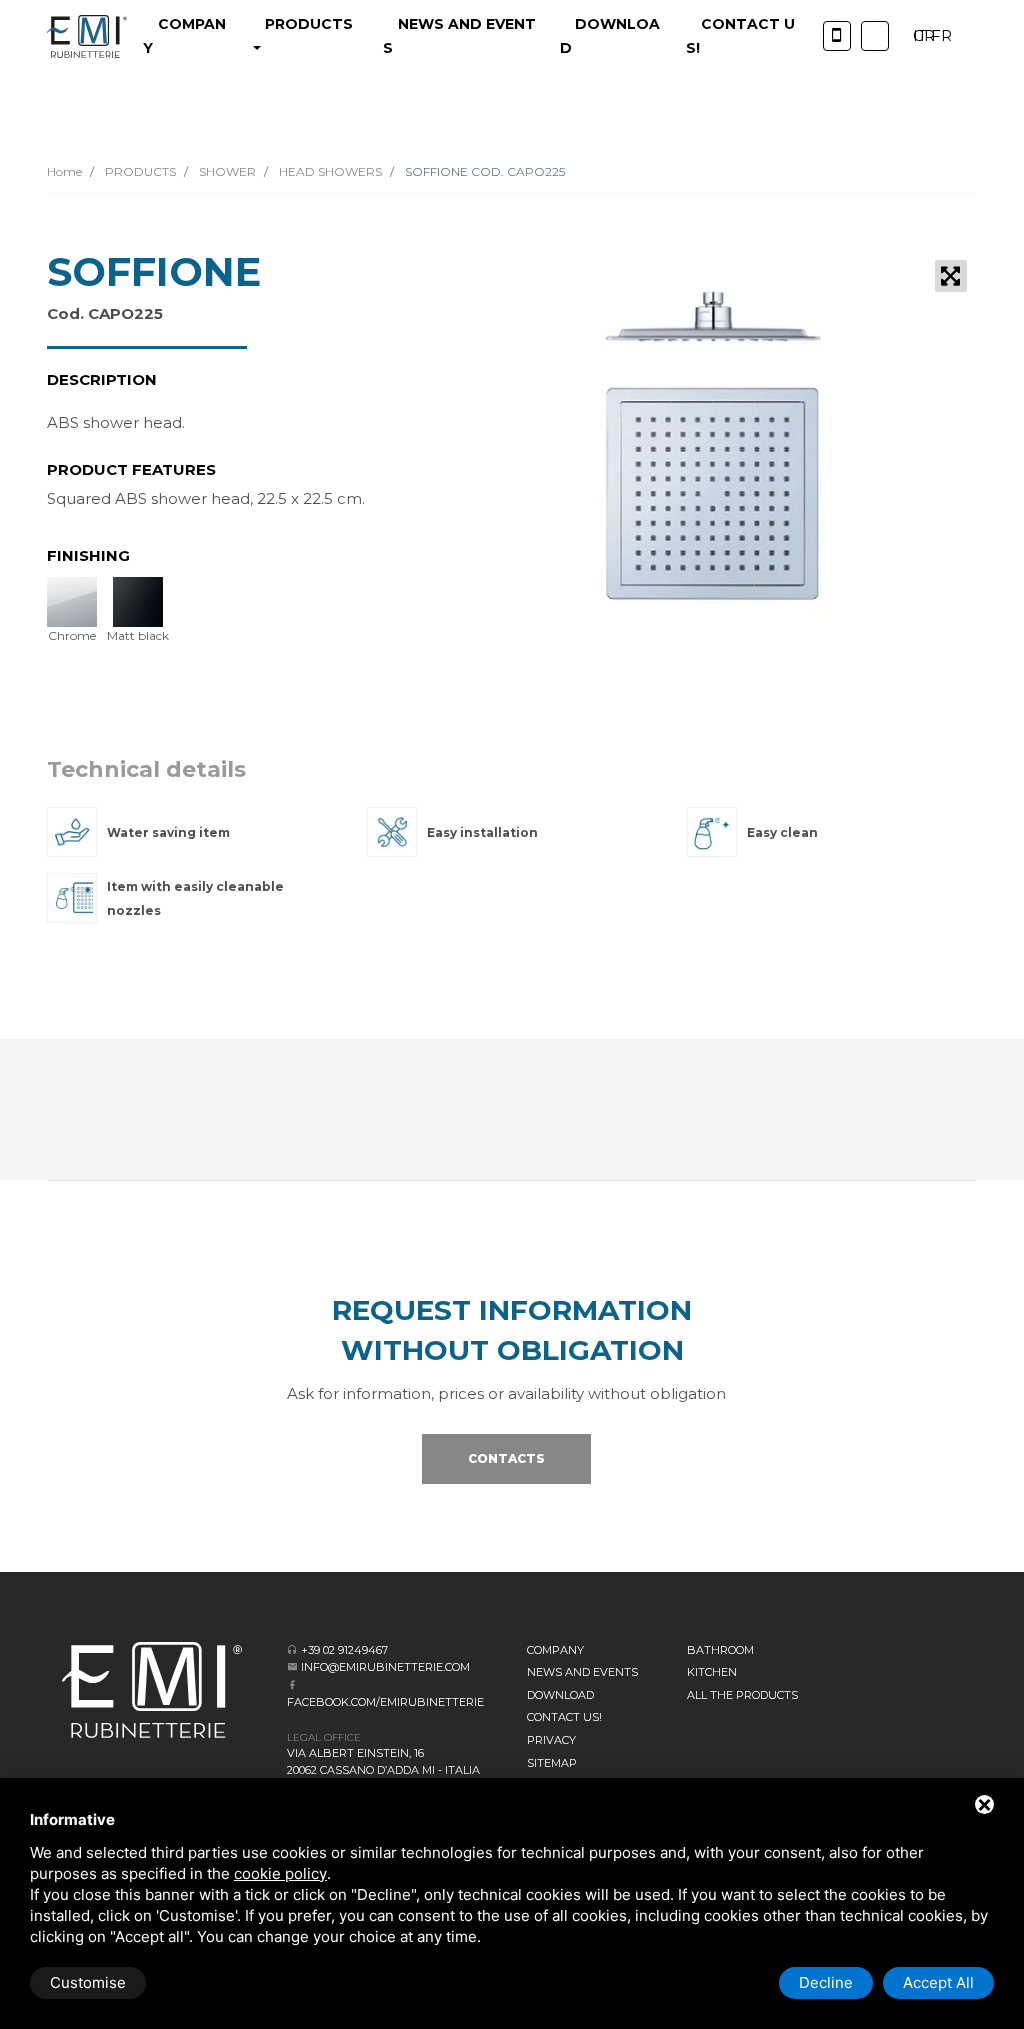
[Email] (292, 1666)
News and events (582, 1672)
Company (555, 1650)
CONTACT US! (564, 1717)
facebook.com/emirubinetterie (385, 1702)
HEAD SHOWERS (329, 171)
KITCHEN (712, 1672)
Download (560, 1695)
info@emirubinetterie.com (385, 1667)
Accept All (938, 1982)
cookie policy (280, 1873)
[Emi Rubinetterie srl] (87, 36)
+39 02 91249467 (344, 1650)
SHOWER (226, 171)
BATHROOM (720, 1650)
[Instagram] (875, 36)
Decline (826, 1982)
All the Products (742, 1695)
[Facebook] (292, 1684)
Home (64, 171)
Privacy (551, 1740)
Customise (88, 1982)
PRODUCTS (139, 171)
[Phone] (837, 36)
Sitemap (552, 1763)
